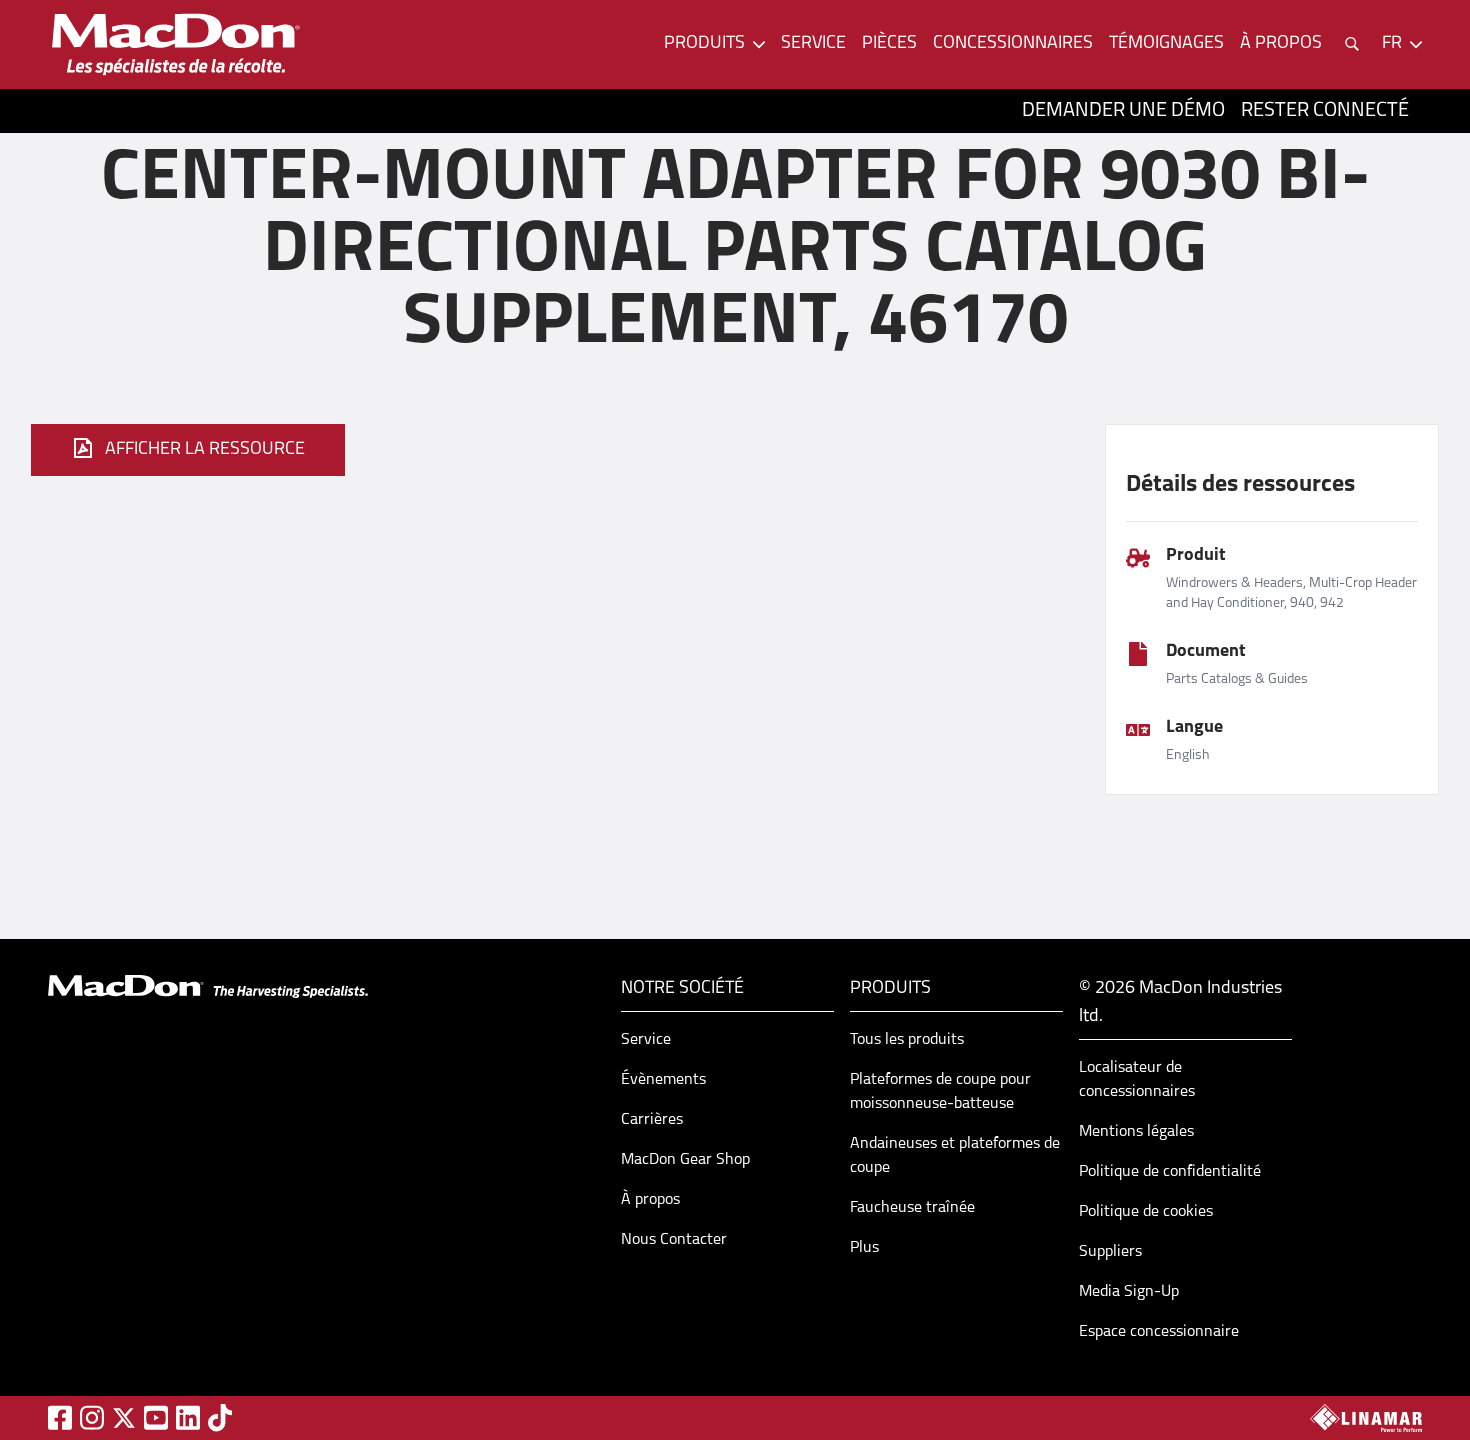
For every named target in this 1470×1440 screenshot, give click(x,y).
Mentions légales (1136, 1132)
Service (813, 44)
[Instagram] (92, 1417)
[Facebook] (60, 1417)
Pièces (889, 44)
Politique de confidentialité (1170, 1172)
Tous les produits (907, 1040)
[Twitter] (124, 1418)
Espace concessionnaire (1159, 1332)
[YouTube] (156, 1417)
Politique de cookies (1146, 1212)
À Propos (1281, 44)
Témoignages (1166, 44)
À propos (650, 1200)
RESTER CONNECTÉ (1325, 111)
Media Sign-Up (1129, 1292)
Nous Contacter (674, 1240)
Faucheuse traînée (912, 1208)
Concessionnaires (1013, 44)
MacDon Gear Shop (685, 1160)
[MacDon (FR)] (176, 44)
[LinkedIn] (188, 1417)
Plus (864, 1248)
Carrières (652, 1120)
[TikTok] (220, 1417)
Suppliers (1110, 1252)
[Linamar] (1366, 1418)
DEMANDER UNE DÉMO (1123, 111)
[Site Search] (1352, 44)
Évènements (663, 1080)
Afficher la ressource (205, 450)
